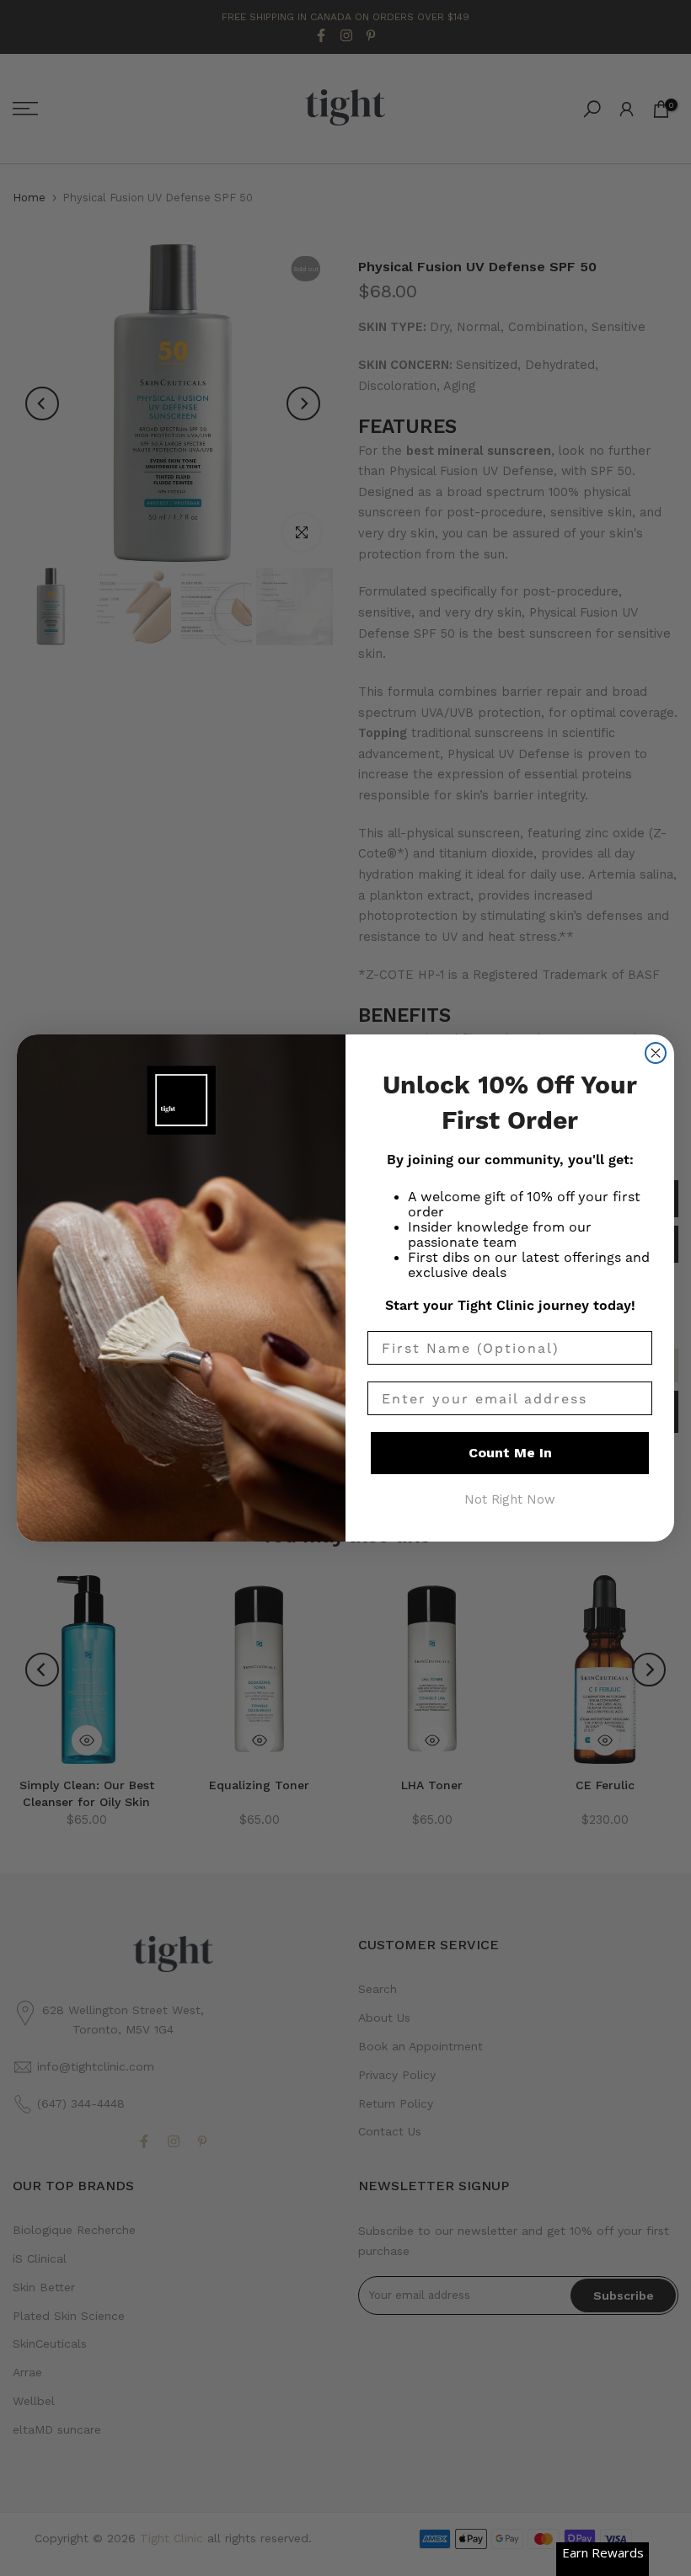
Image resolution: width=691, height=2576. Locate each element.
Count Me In (510, 1453)
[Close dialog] (656, 1053)
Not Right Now (510, 1499)
